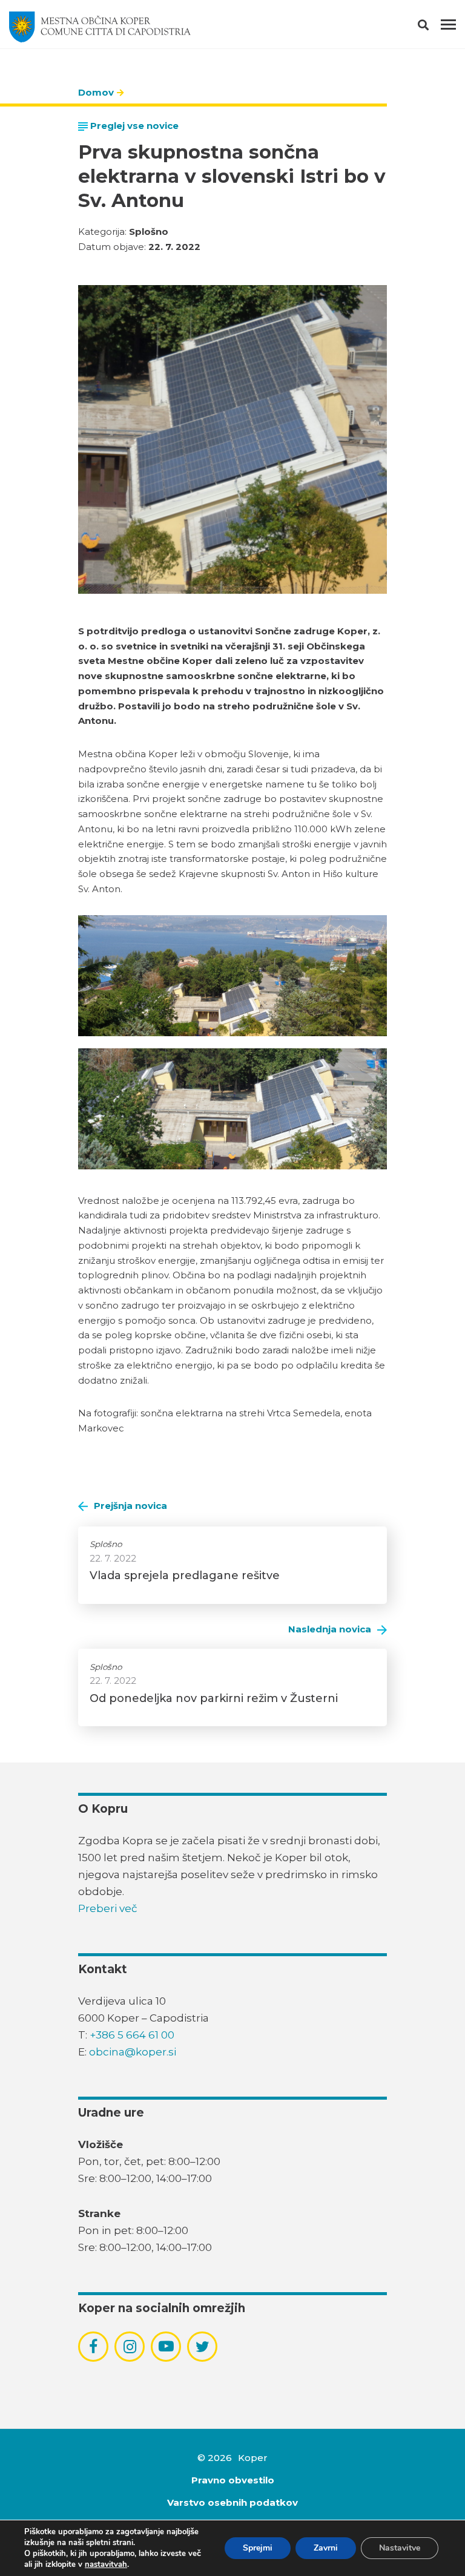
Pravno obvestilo (233, 2480)
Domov (96, 92)
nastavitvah (106, 2564)
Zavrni (326, 2548)
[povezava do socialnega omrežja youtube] (166, 2346)
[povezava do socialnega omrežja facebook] (93, 2347)
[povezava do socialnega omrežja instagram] (130, 2347)
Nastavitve (400, 2548)
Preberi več (108, 1908)
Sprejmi (258, 2548)
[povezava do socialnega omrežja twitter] (203, 2347)
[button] (434, 27)
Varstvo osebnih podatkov (232, 2502)
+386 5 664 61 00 (132, 2035)
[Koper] (100, 27)
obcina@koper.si (133, 2052)
